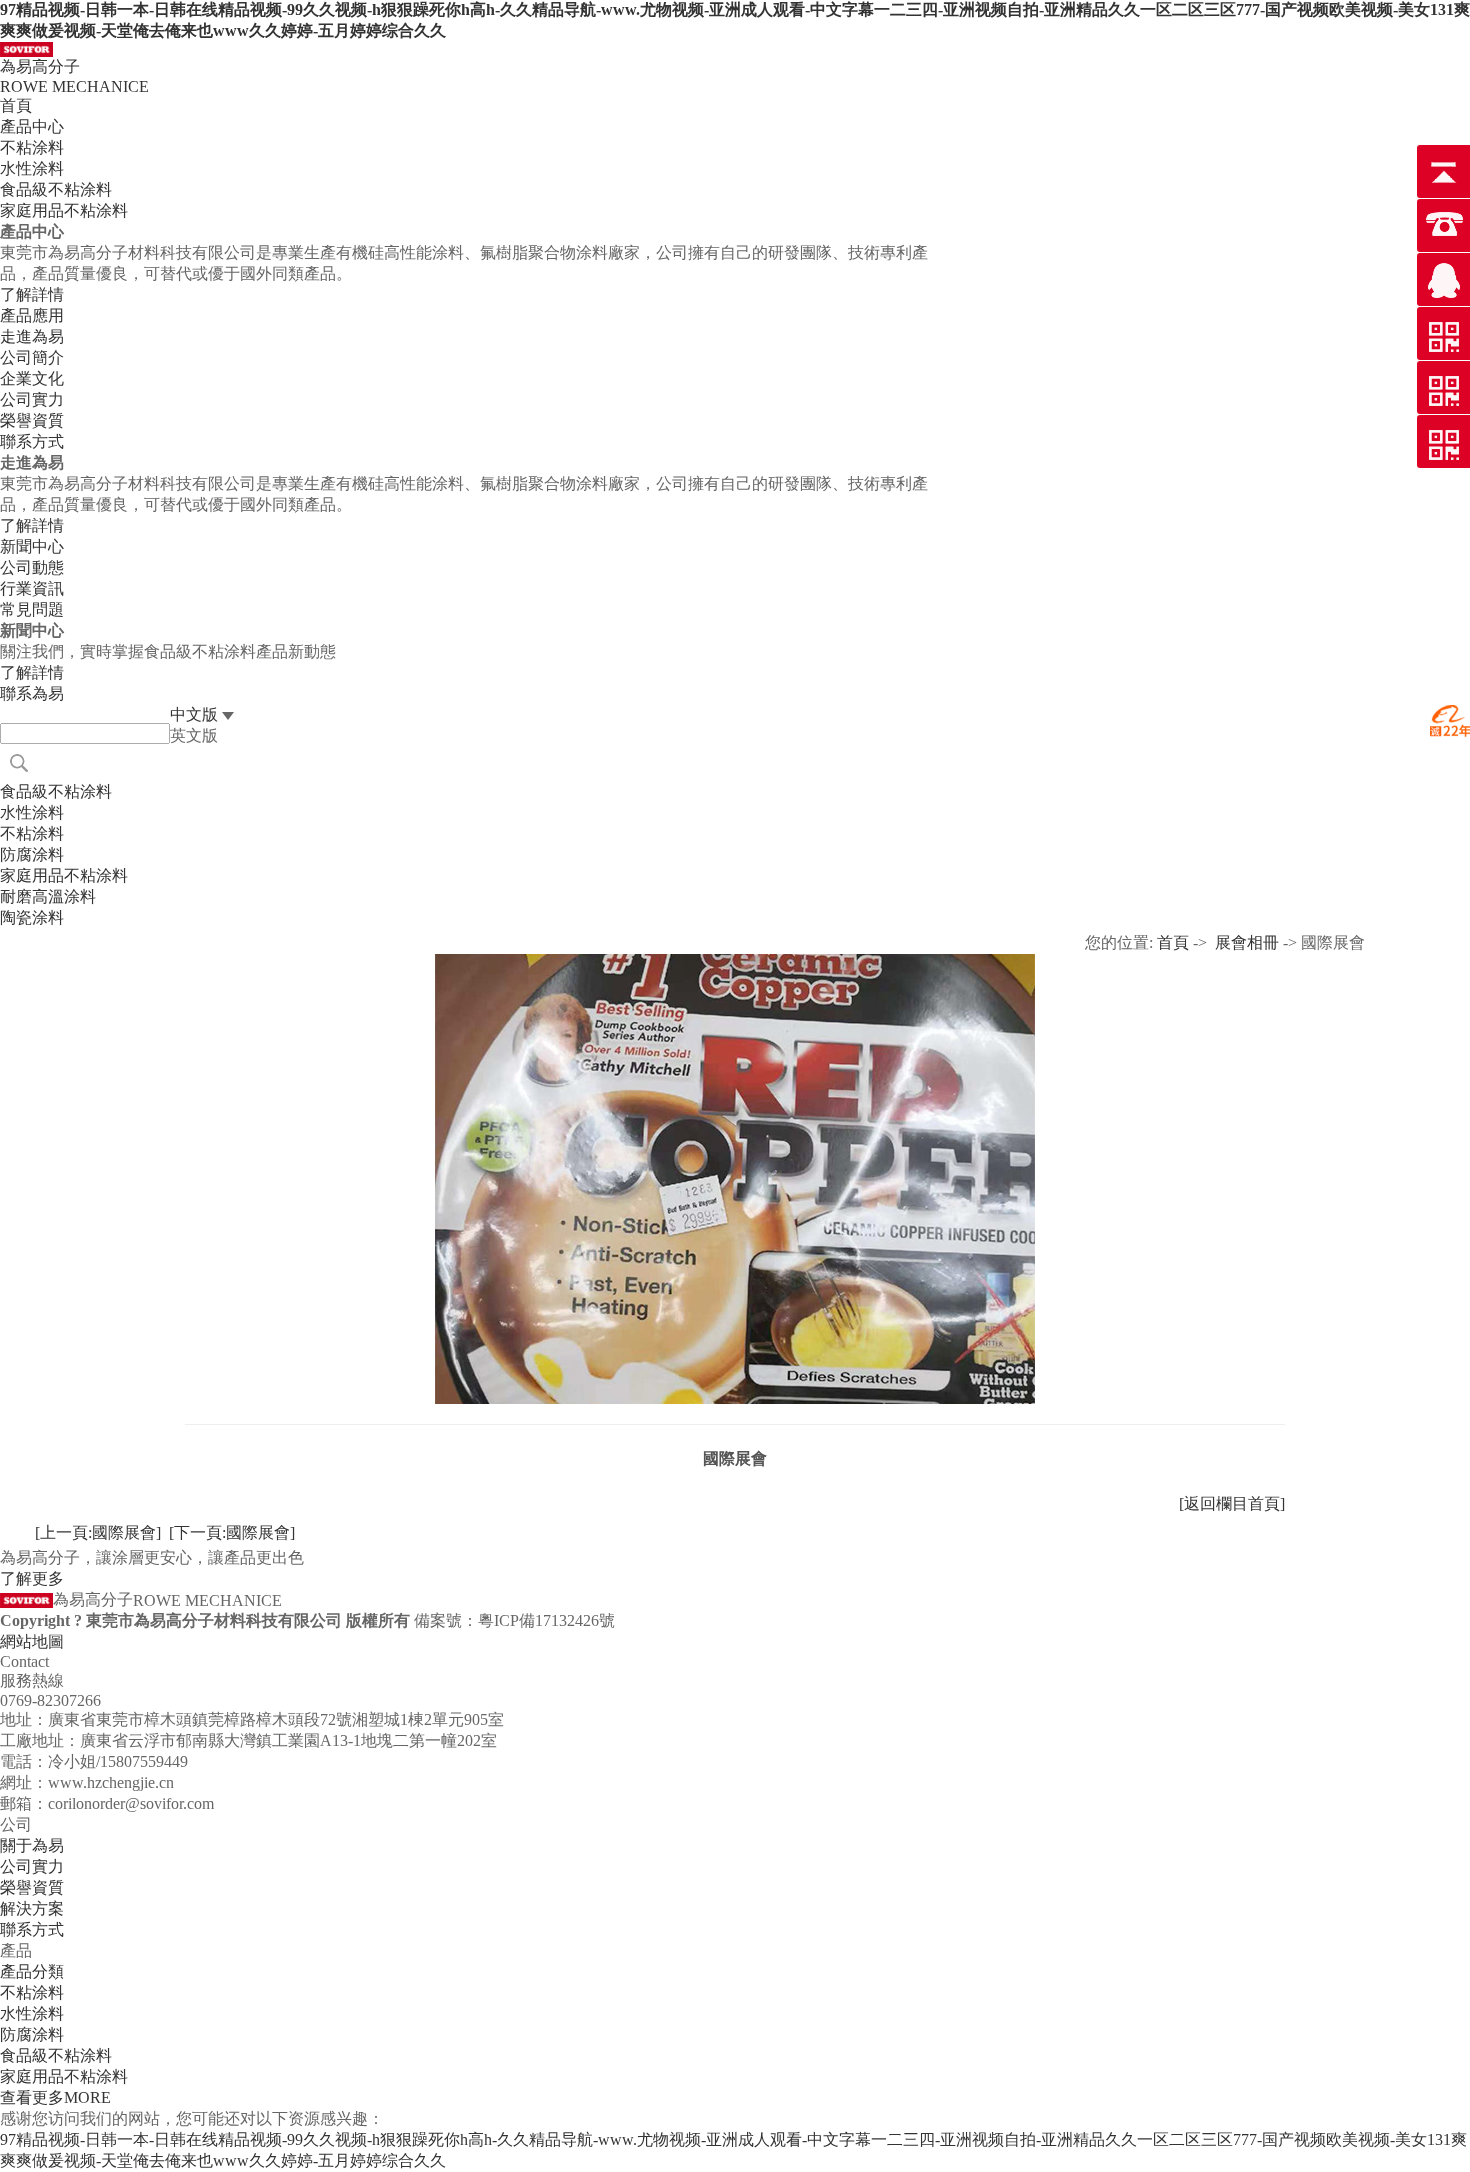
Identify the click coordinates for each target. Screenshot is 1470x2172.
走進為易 (32, 336)
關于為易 (32, 1845)
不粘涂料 (32, 1992)
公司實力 (32, 1866)
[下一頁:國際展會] (232, 1532)
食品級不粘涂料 (56, 2055)
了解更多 (32, 1578)
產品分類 (32, 1971)
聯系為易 (32, 693)
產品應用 (32, 315)
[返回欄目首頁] (1232, 1503)
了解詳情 (32, 294)
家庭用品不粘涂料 (64, 2076)
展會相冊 (1247, 942)
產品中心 (32, 126)
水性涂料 (32, 2013)
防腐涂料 (32, 2034)
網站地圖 (32, 1641)
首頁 (16, 105)
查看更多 (55, 2097)
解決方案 (32, 1908)
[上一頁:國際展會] (98, 1532)
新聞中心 (32, 546)
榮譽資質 (32, 1887)
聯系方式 (32, 1929)
